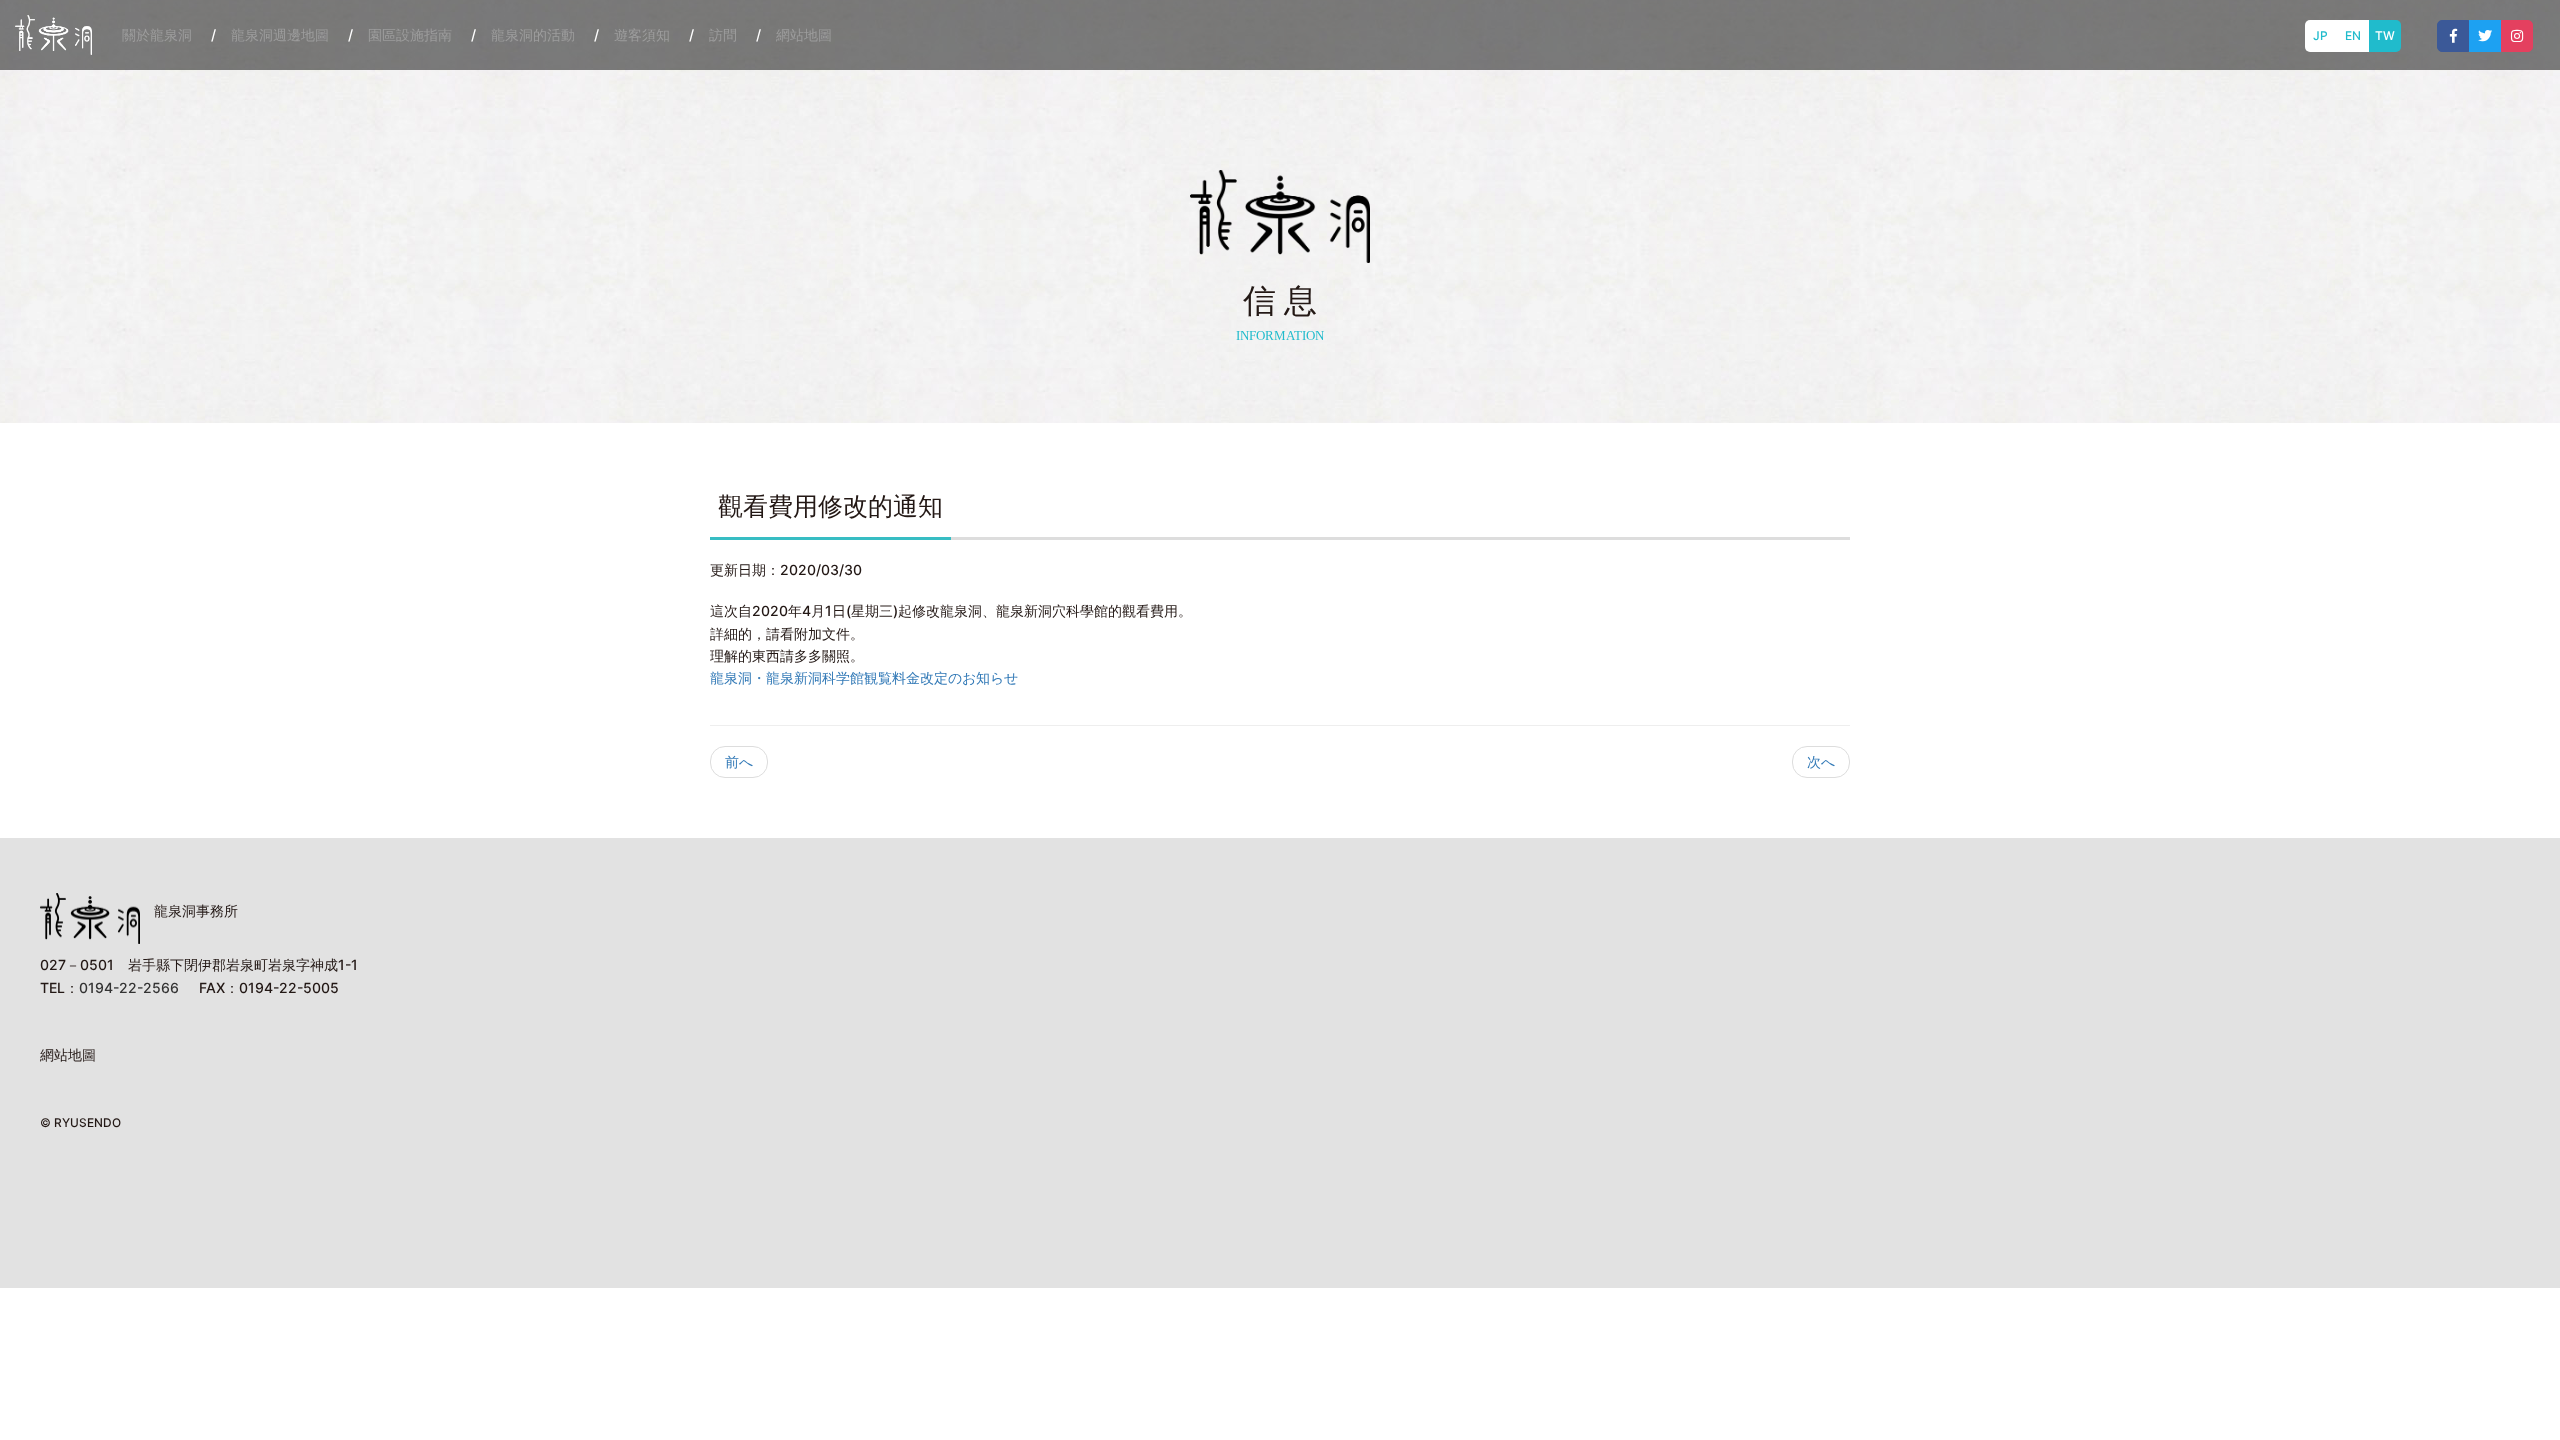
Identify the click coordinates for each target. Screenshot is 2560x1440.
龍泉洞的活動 (533, 34)
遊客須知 (642, 34)
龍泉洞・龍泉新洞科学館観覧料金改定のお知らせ (864, 677)
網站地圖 (804, 34)
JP (2320, 35)
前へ (739, 761)
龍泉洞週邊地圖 (280, 34)
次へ (1821, 761)
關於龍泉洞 (157, 34)
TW (2385, 35)
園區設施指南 (410, 34)
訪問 (723, 34)
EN (2353, 35)
